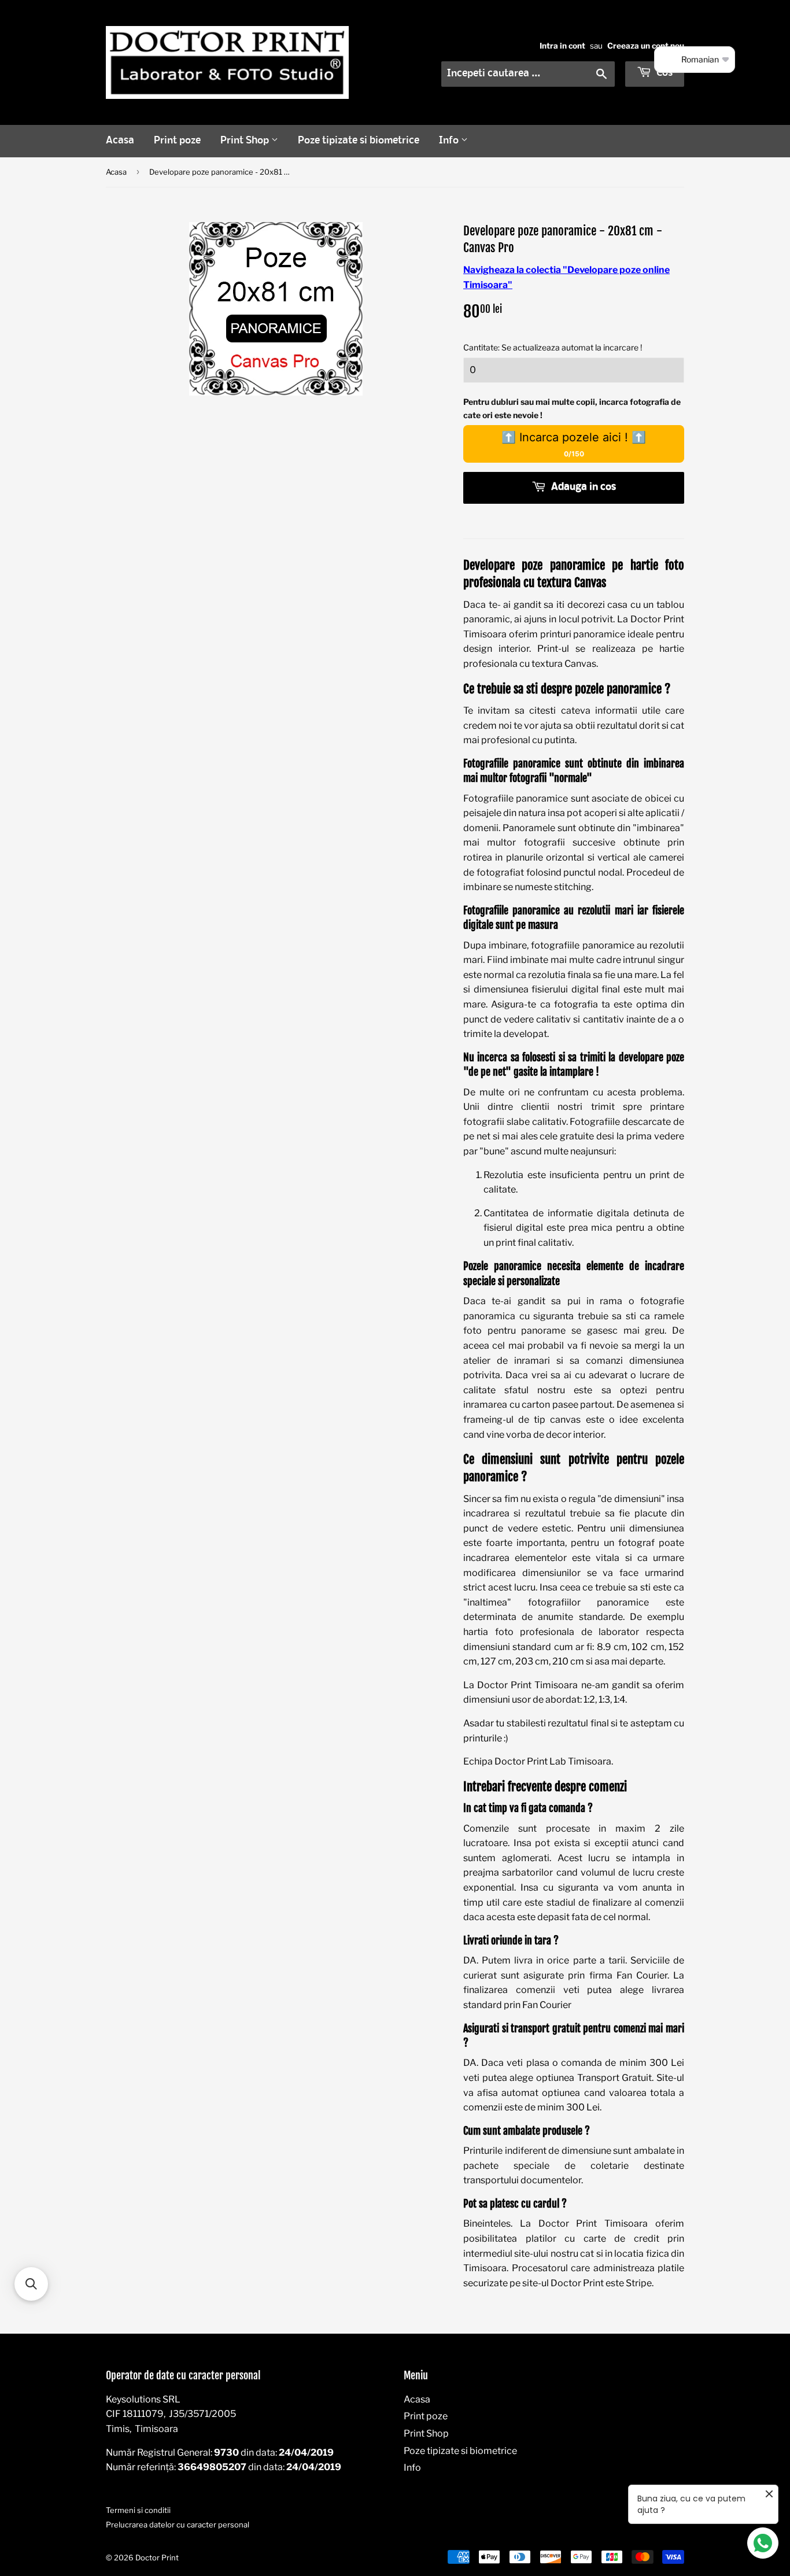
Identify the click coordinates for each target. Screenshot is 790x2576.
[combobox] (528, 74)
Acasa (120, 141)
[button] (31, 2284)
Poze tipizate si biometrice (359, 141)
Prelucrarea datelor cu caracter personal (178, 2525)
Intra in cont (562, 46)
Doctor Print (157, 2557)
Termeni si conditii (138, 2510)
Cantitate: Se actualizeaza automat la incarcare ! (553, 347)
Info (450, 141)
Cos (663, 73)
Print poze (177, 141)
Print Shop (246, 141)
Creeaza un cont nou (646, 46)
